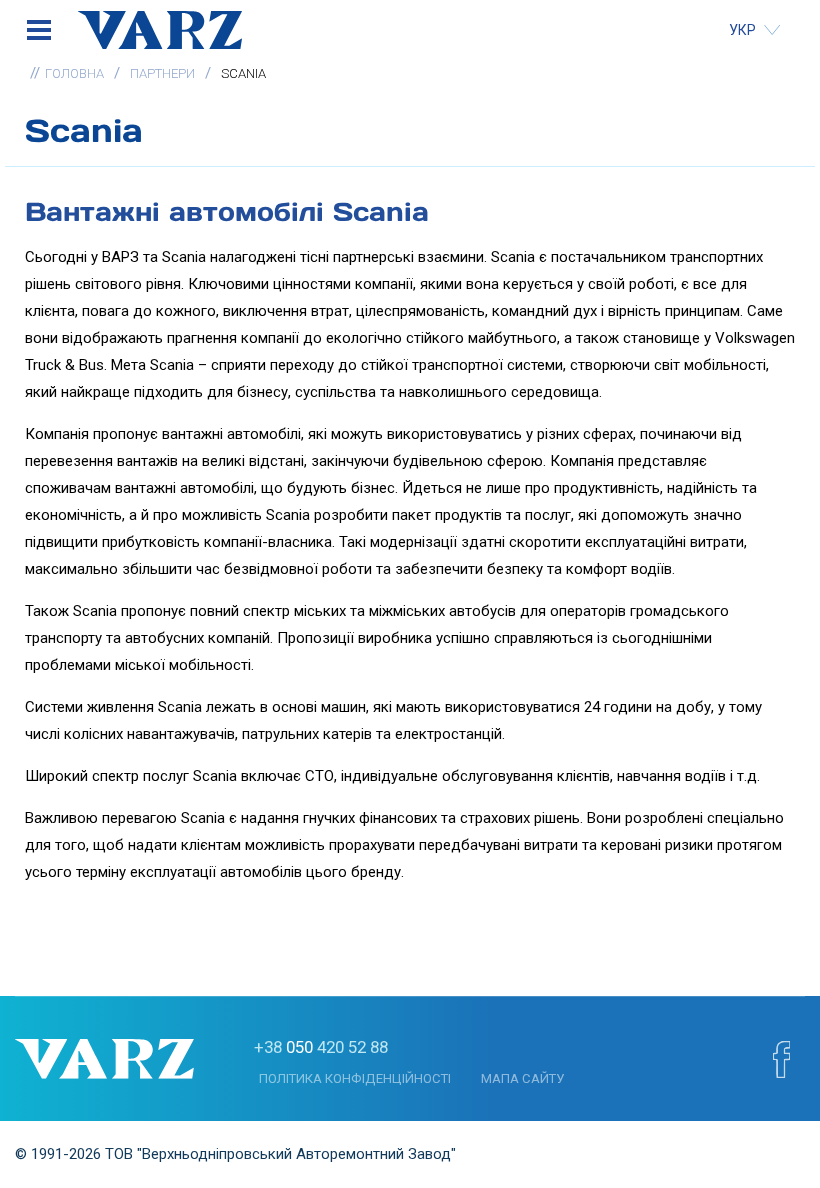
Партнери (162, 73)
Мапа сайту (522, 1078)
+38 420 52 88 (321, 1047)
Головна (74, 73)
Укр (744, 30)
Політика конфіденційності (355, 1078)
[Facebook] (781, 1058)
